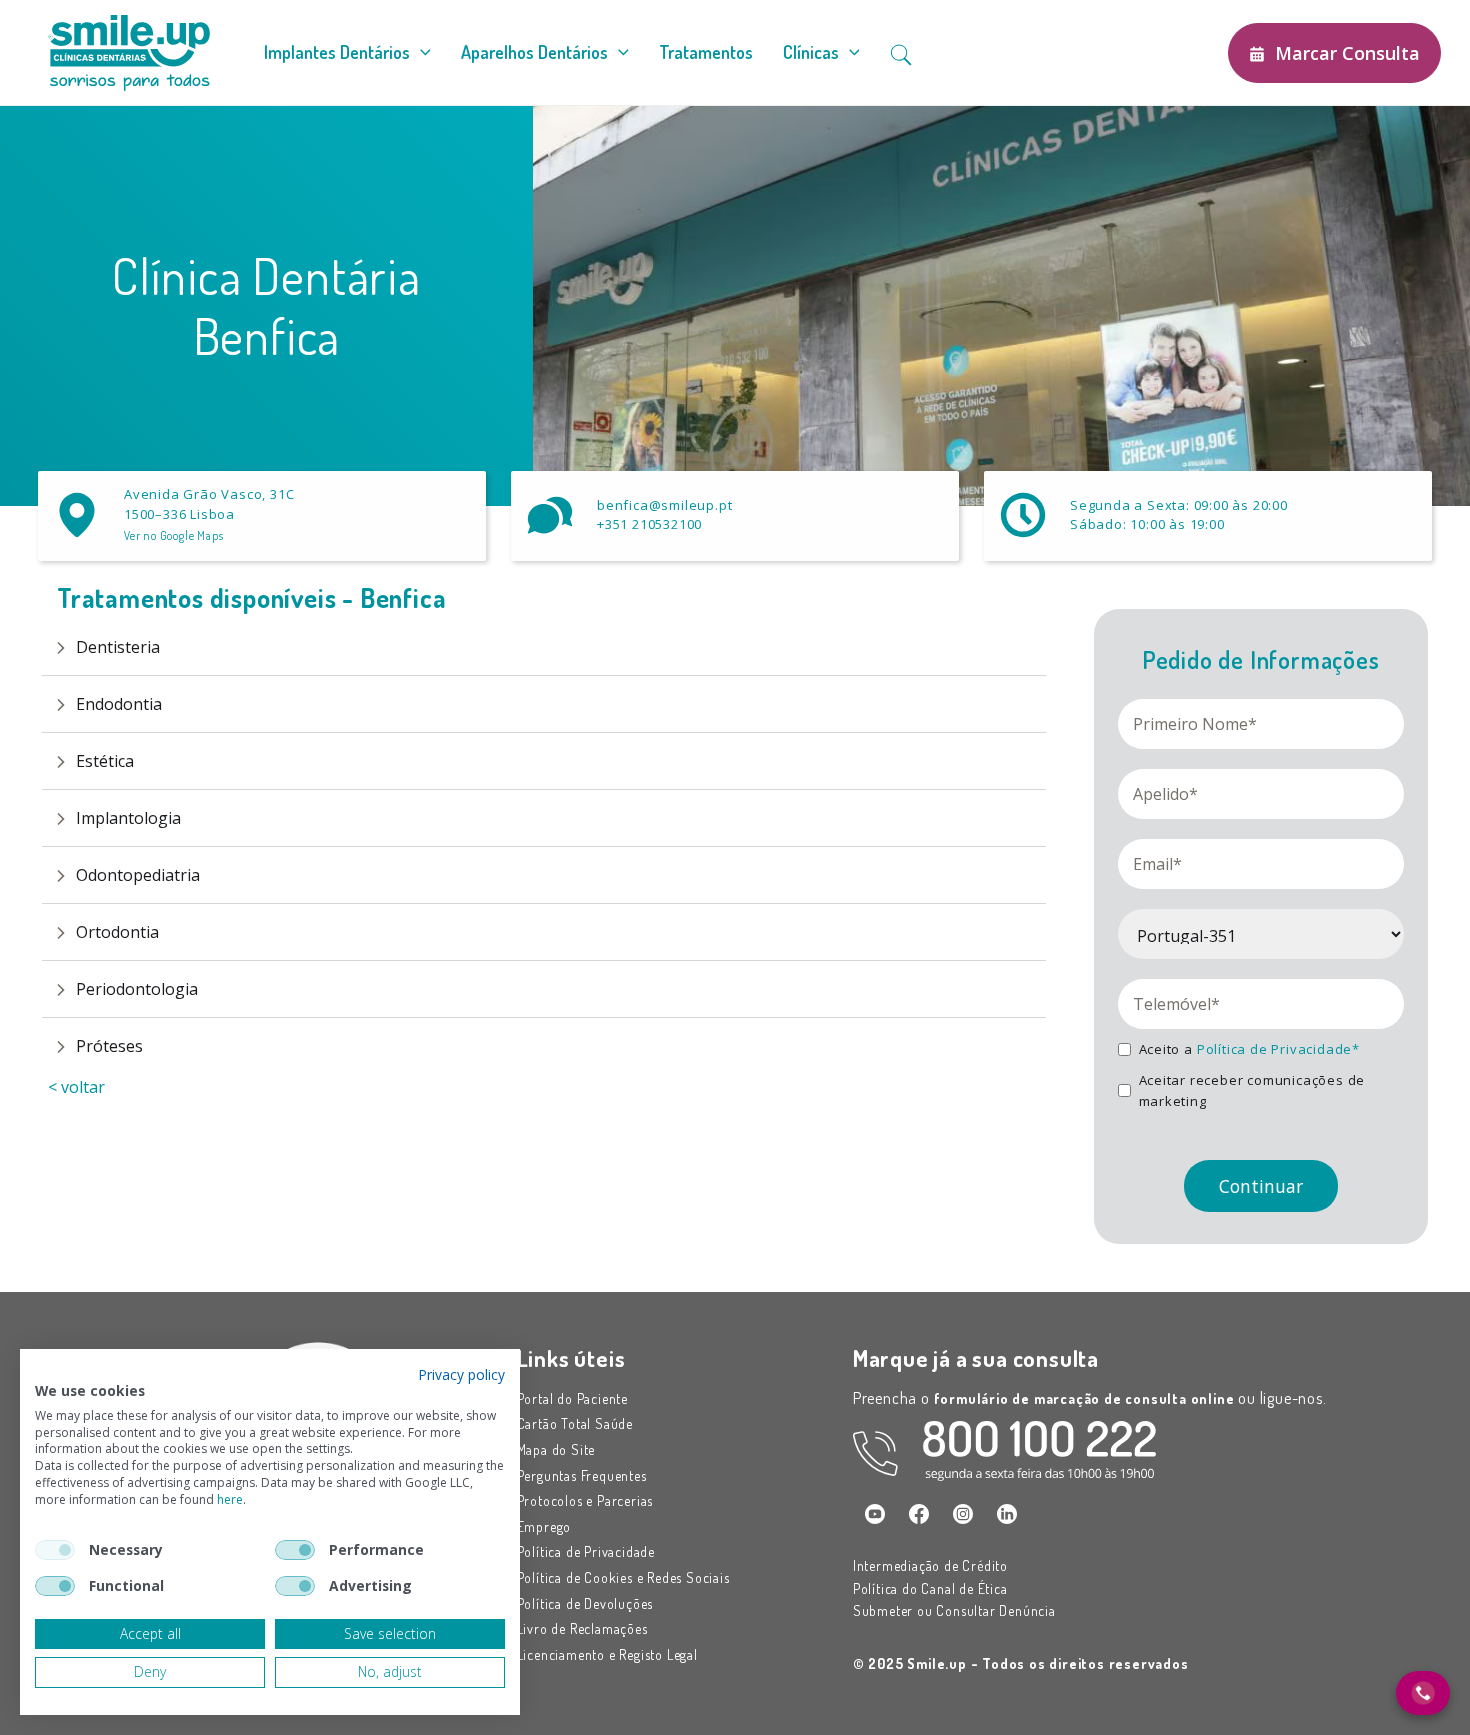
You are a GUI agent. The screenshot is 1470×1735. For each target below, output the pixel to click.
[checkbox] (55, 1550)
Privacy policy (461, 1374)
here (230, 1499)
